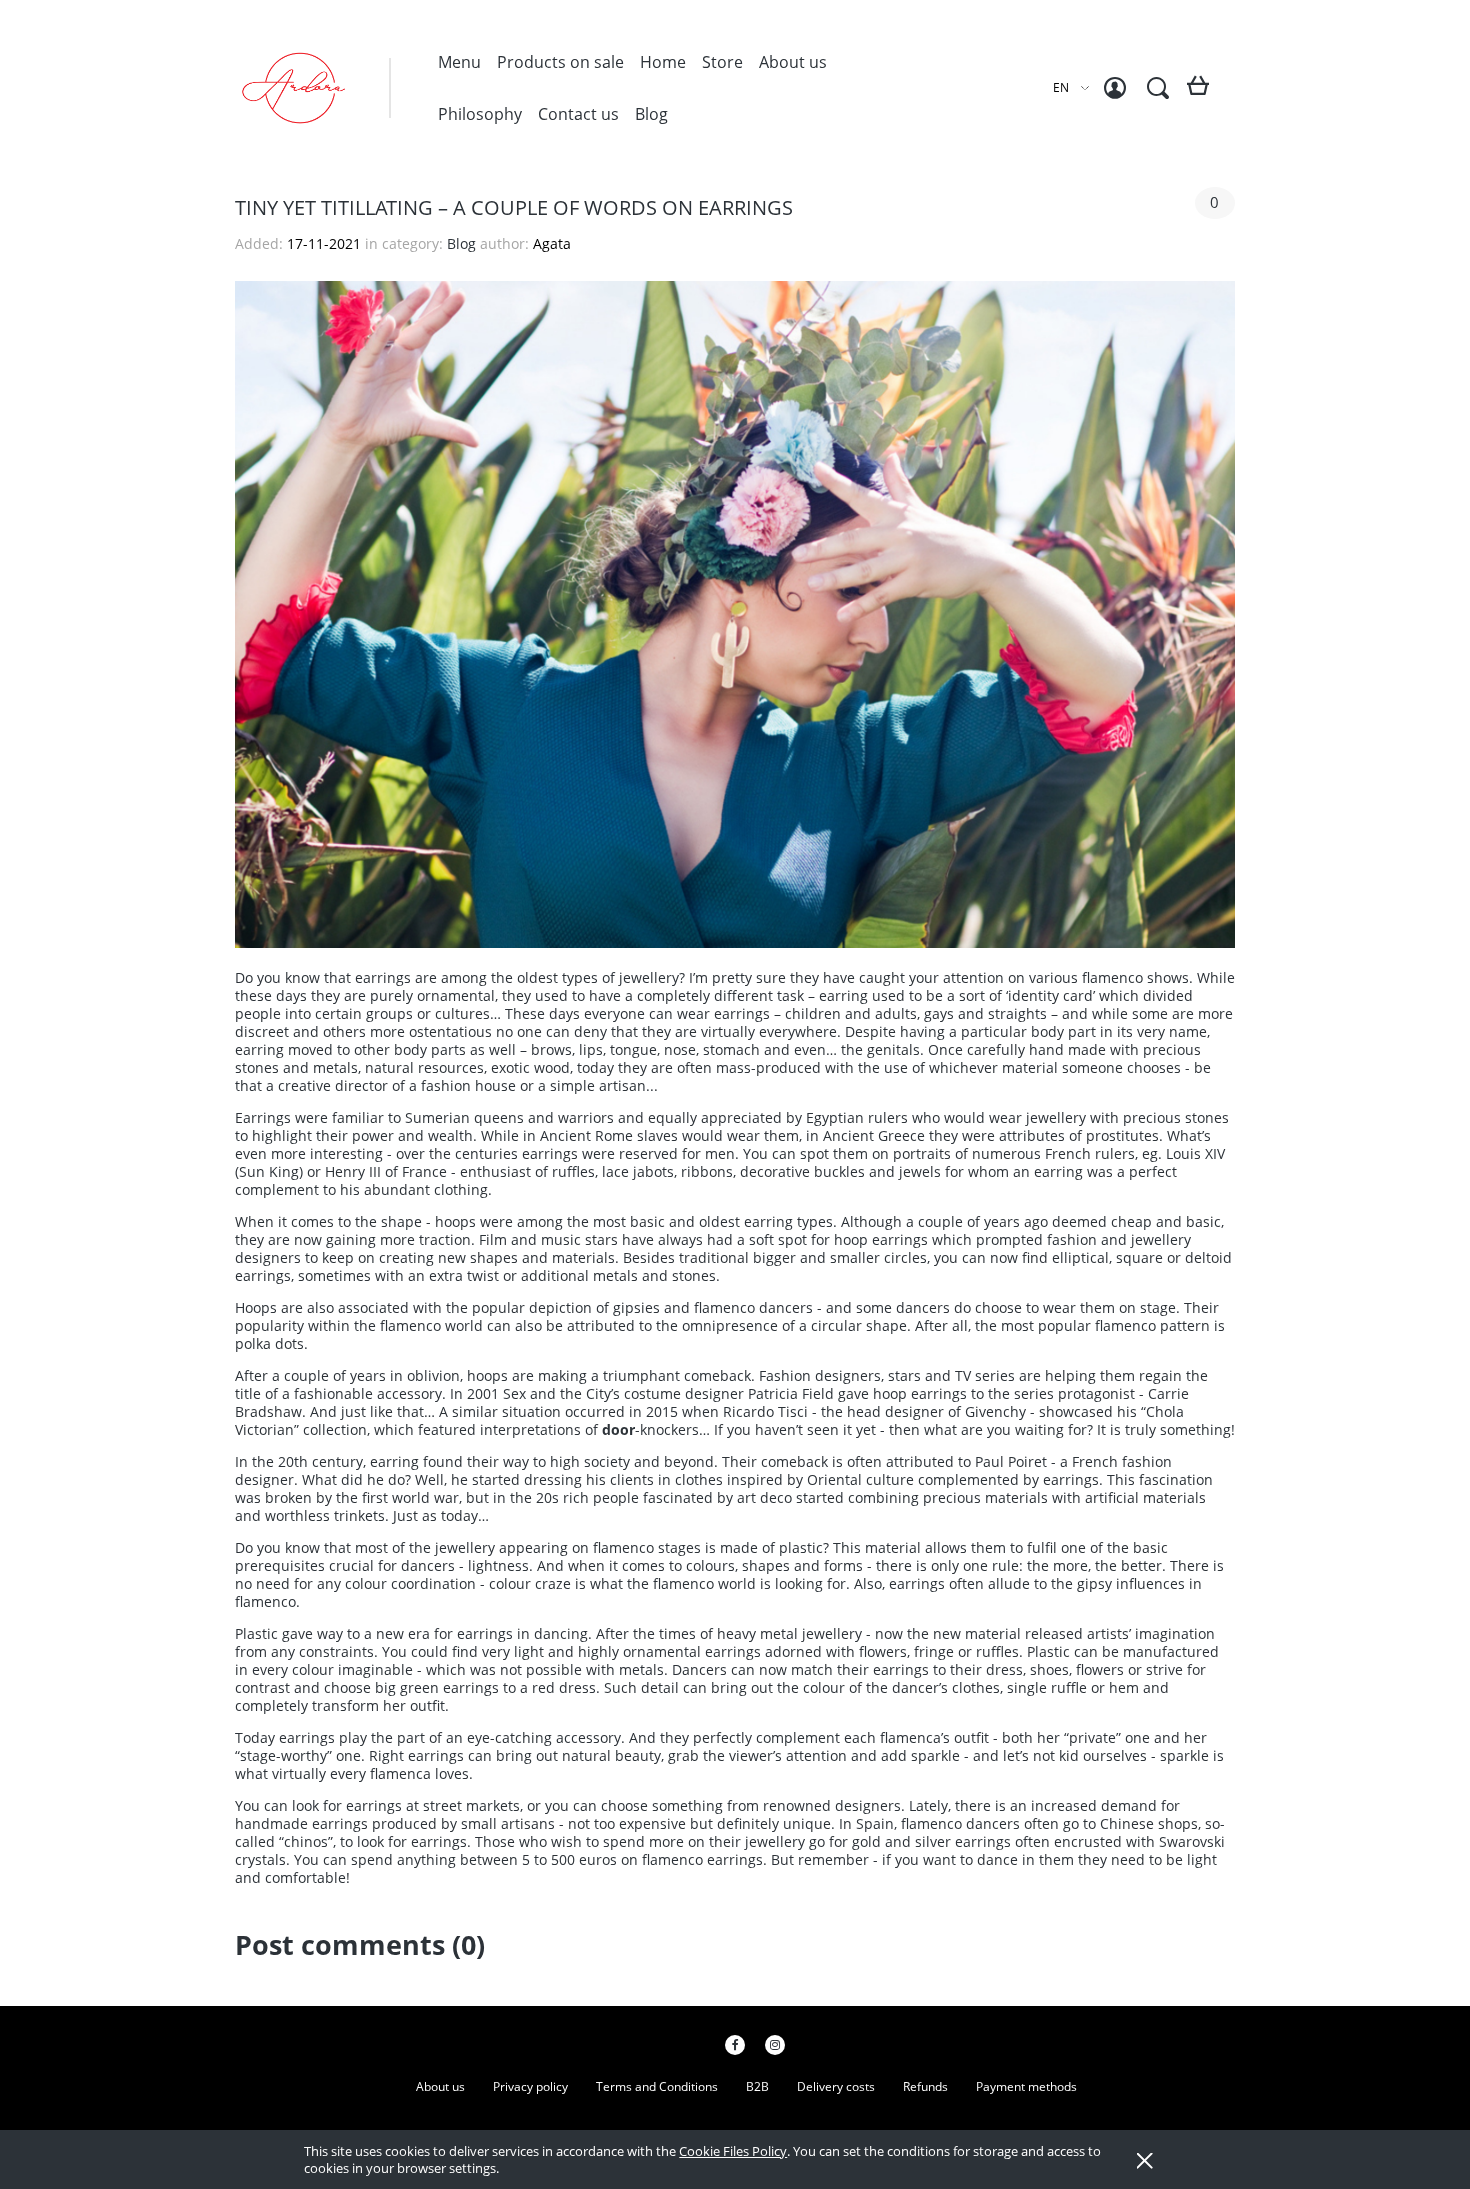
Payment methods (1026, 2086)
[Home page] (335, 88)
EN (1061, 87)
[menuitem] (459, 62)
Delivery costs (836, 2086)
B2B (757, 2086)
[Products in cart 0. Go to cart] (1201, 93)
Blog (463, 243)
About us (440, 2086)
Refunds (925, 2086)
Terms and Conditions (657, 2086)
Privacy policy (530, 2086)
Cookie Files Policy (733, 2151)
